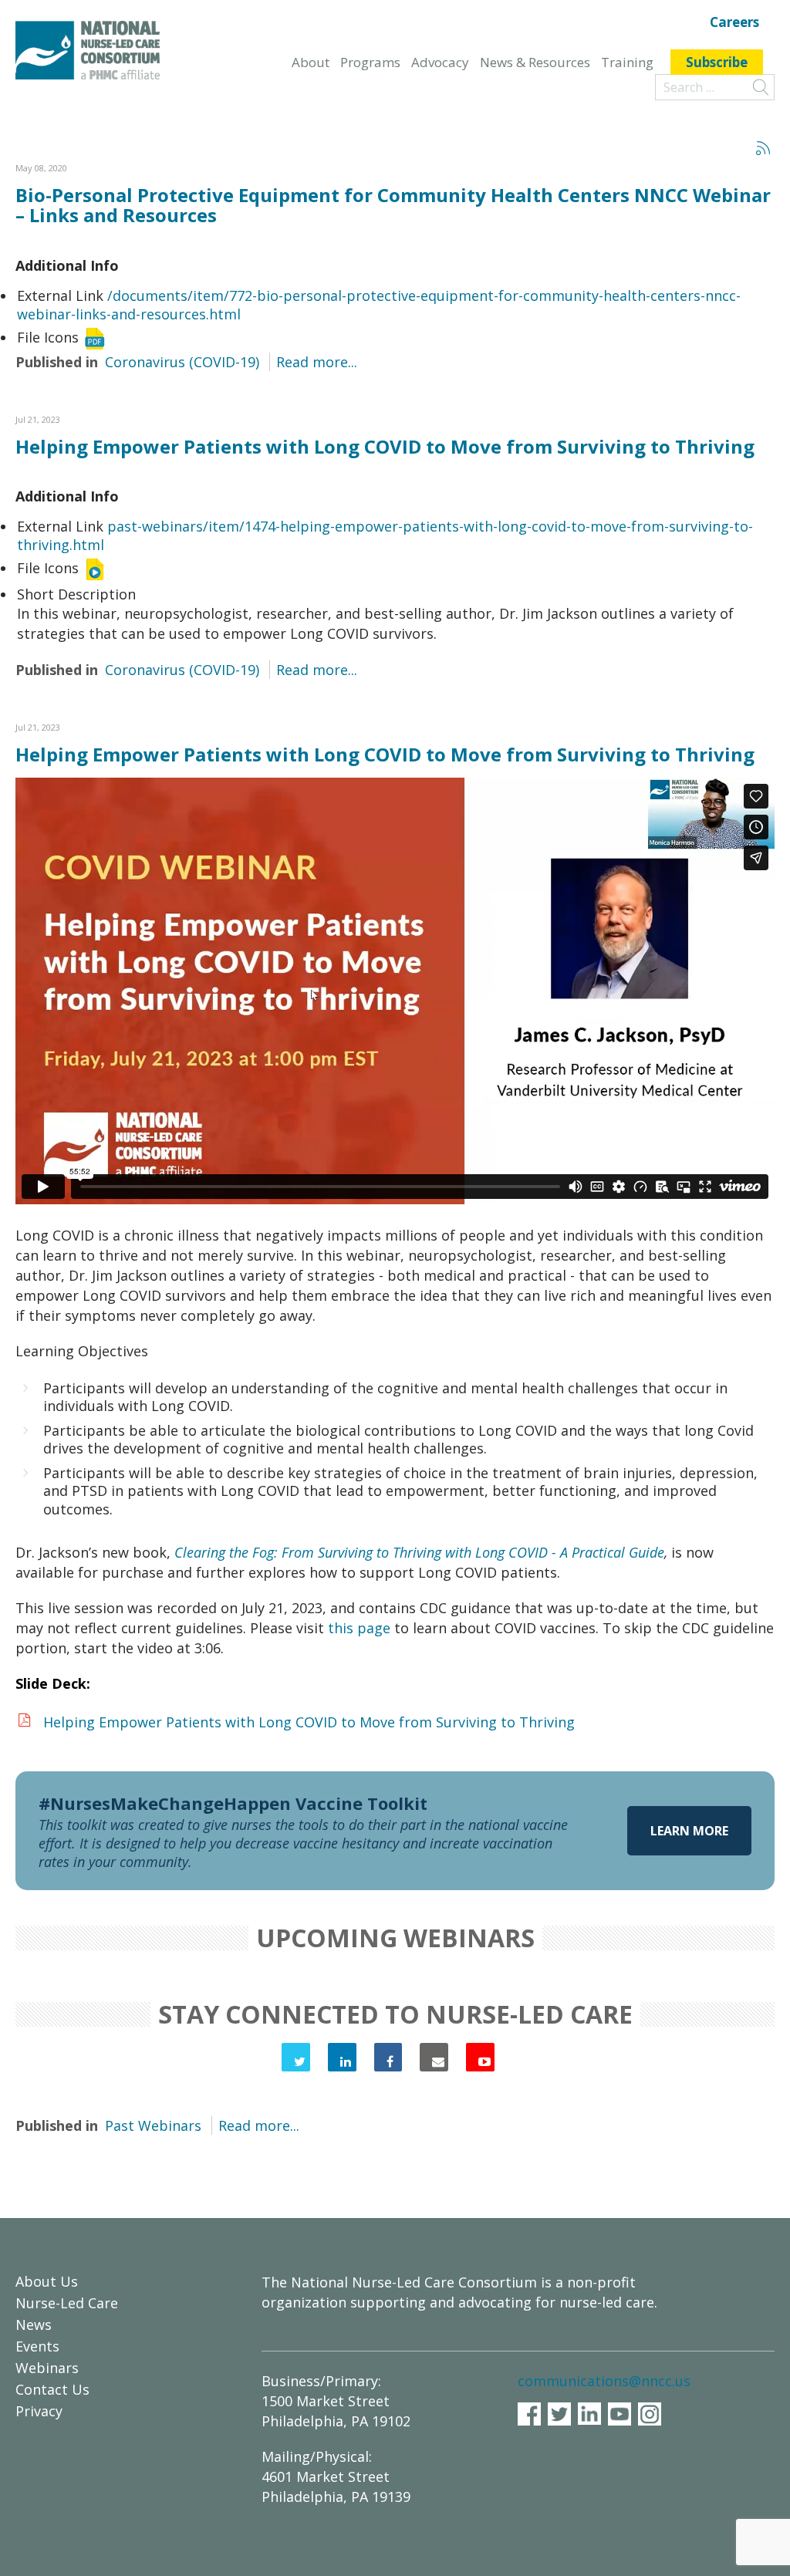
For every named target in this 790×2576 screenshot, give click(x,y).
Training (627, 62)
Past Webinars (153, 2125)
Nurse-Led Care (67, 2303)
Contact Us (52, 2389)
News (34, 2324)
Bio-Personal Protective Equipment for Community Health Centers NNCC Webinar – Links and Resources (393, 205)
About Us (47, 2281)
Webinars (47, 2368)
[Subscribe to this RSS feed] (762, 147)
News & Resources (535, 62)
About (311, 62)
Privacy (39, 2411)
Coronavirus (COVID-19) (182, 362)
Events (37, 2346)
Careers (734, 23)
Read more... (317, 362)
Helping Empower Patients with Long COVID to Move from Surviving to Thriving (385, 446)
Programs (370, 62)
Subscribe (717, 62)
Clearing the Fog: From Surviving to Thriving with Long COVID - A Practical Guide (419, 1552)
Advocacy (440, 62)
